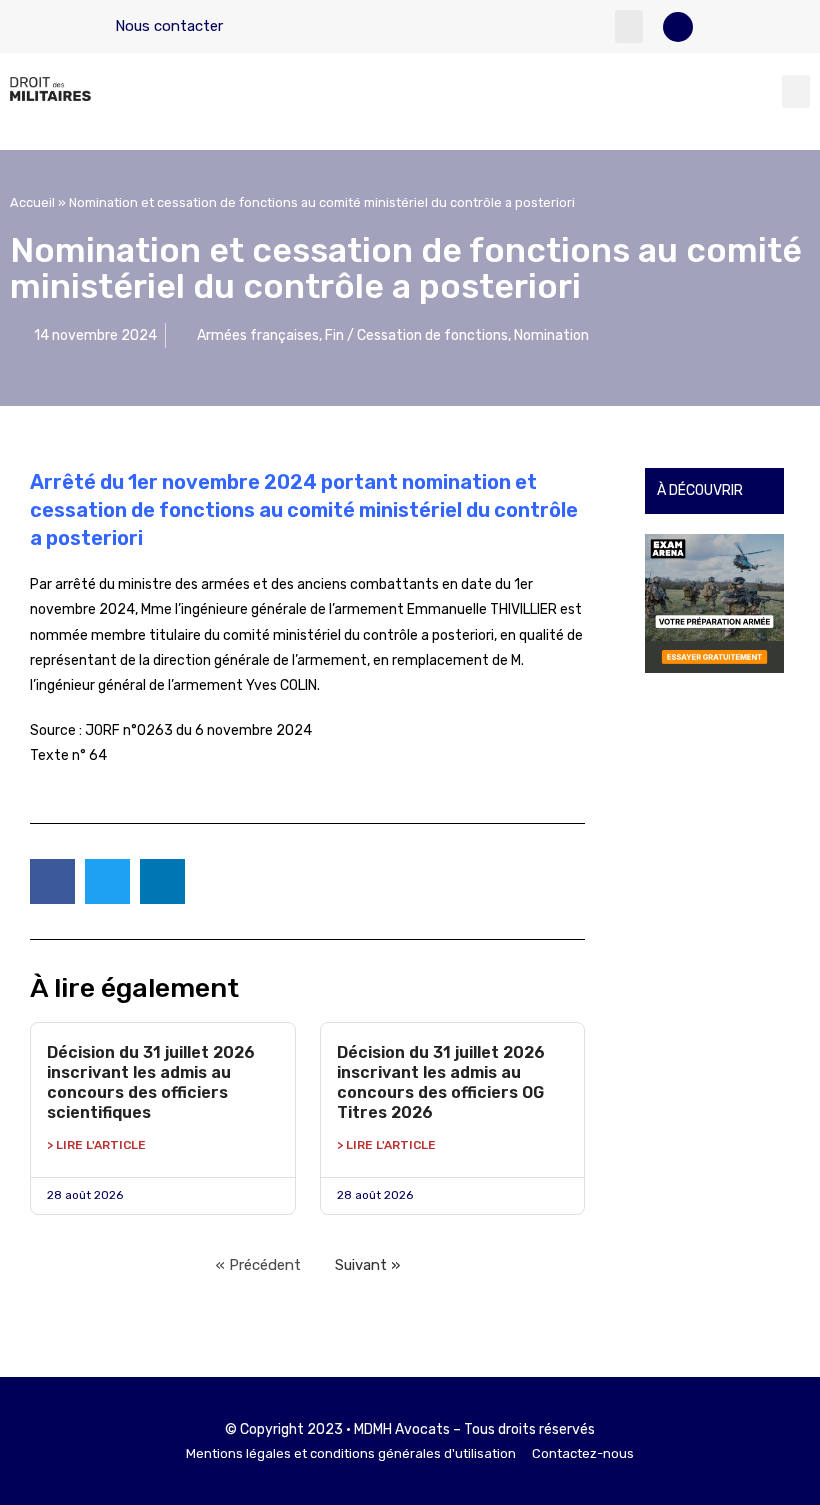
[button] (629, 26)
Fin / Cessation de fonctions (416, 335)
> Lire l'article (96, 1145)
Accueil (32, 202)
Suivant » (367, 1265)
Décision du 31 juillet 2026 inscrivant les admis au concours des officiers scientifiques (151, 1082)
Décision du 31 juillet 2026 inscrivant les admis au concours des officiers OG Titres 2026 (441, 1082)
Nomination (551, 335)
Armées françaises (258, 335)
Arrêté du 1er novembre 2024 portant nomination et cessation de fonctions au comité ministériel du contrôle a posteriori (304, 510)
